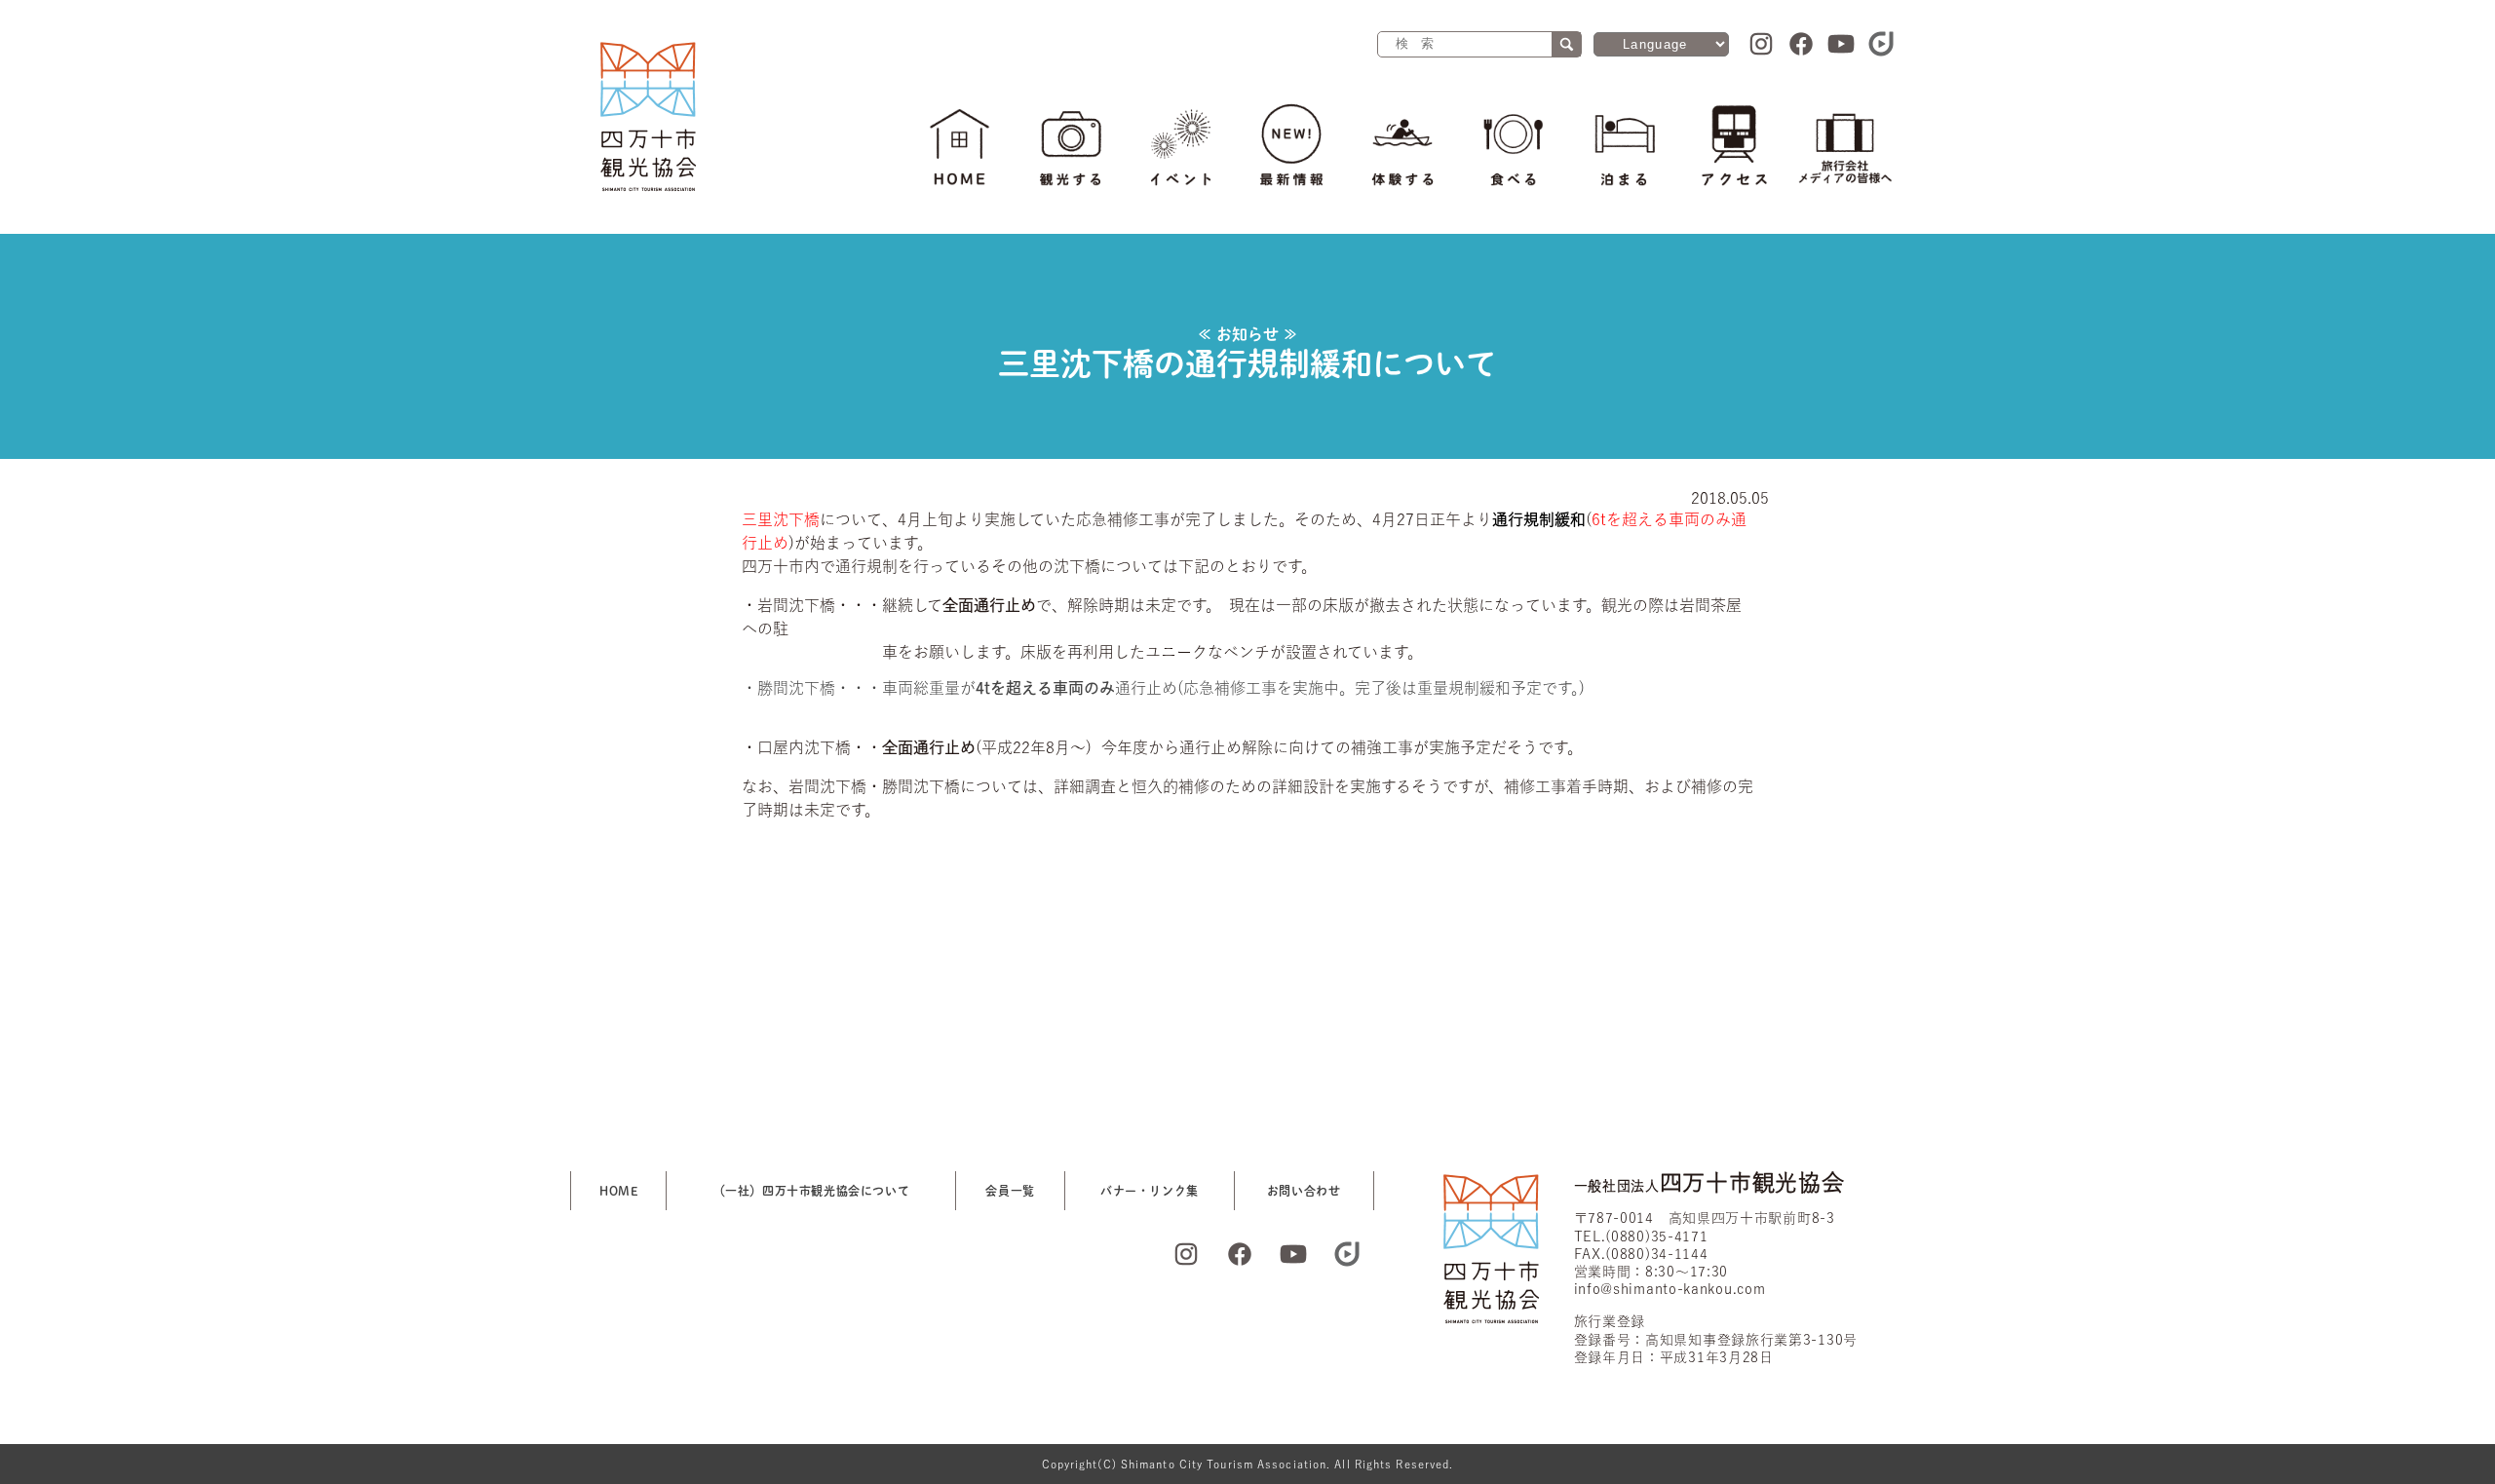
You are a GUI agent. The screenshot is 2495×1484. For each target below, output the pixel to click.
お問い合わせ (1304, 1191)
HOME (618, 1191)
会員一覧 (1010, 1191)
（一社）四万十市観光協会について (812, 1191)
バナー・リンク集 (1150, 1191)
